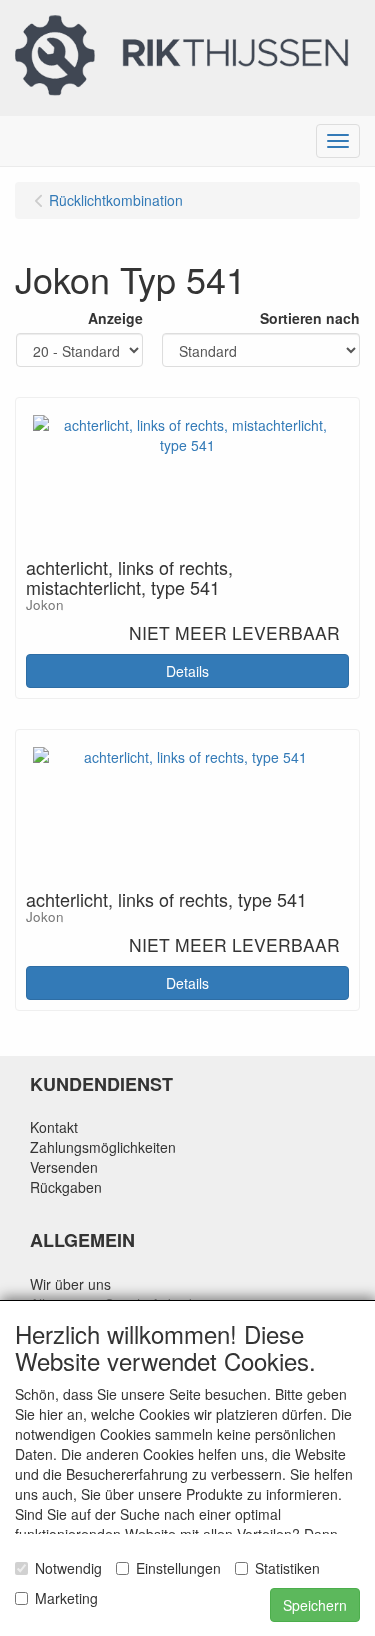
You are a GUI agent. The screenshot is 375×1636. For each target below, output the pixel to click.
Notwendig (68, 1568)
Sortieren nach (310, 318)
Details (187, 671)
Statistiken (287, 1568)
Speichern (315, 1605)
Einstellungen (178, 1568)
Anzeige (115, 318)
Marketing (66, 1598)
